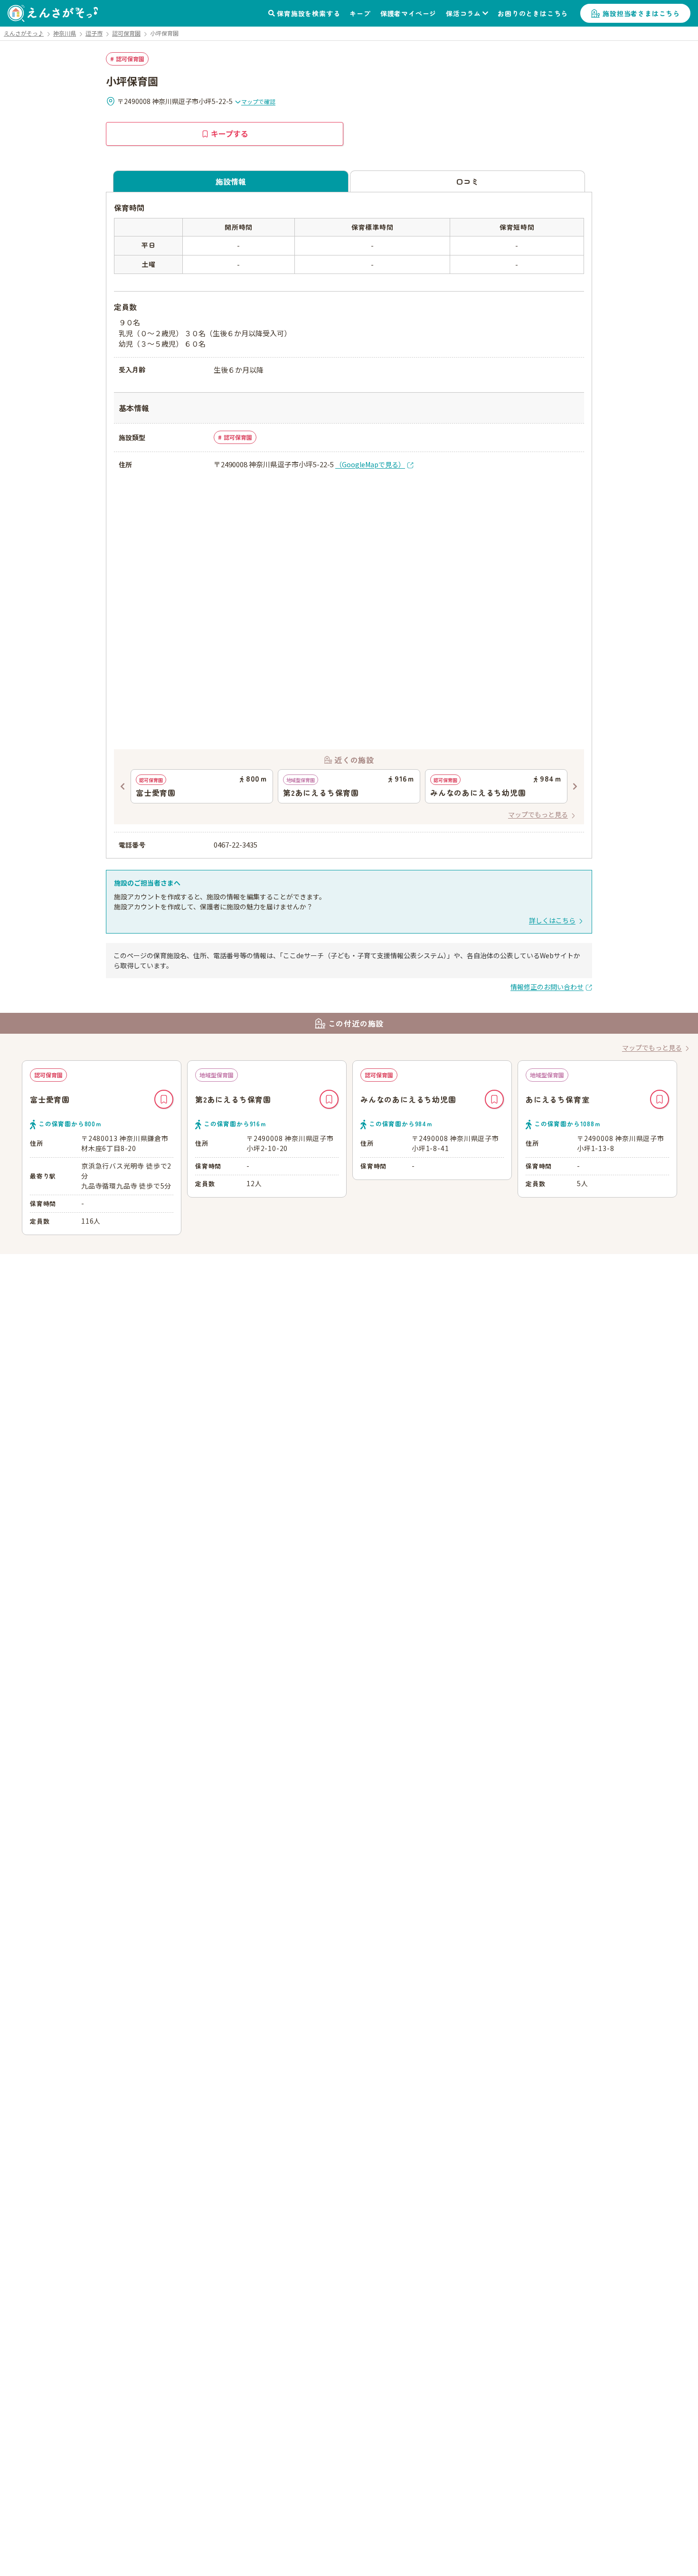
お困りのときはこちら (533, 13)
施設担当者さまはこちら (641, 13)
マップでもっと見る (538, 814)
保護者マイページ (408, 13)
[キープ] (164, 1099)
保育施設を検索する (308, 13)
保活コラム (463, 13)
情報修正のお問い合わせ (547, 987)
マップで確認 (258, 101)
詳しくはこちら (552, 920)
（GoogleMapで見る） (370, 464)
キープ (360, 13)
